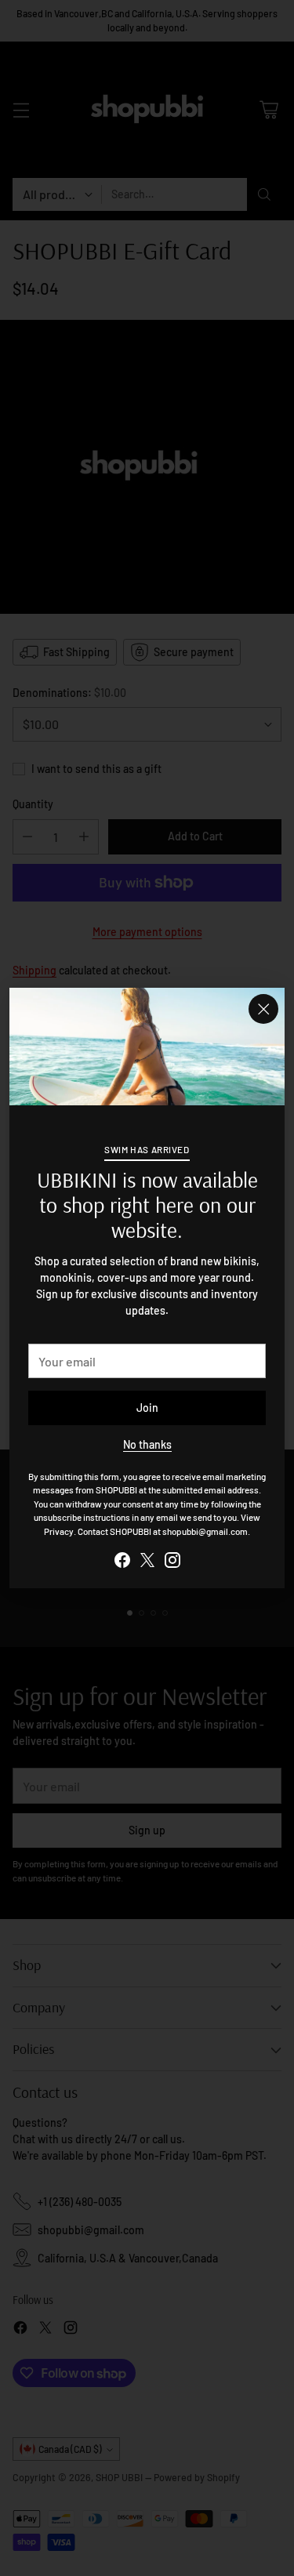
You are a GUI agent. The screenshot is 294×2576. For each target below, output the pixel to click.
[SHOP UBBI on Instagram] (172, 1562)
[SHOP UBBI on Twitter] (147, 1562)
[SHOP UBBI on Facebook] (122, 1562)
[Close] (263, 1009)
